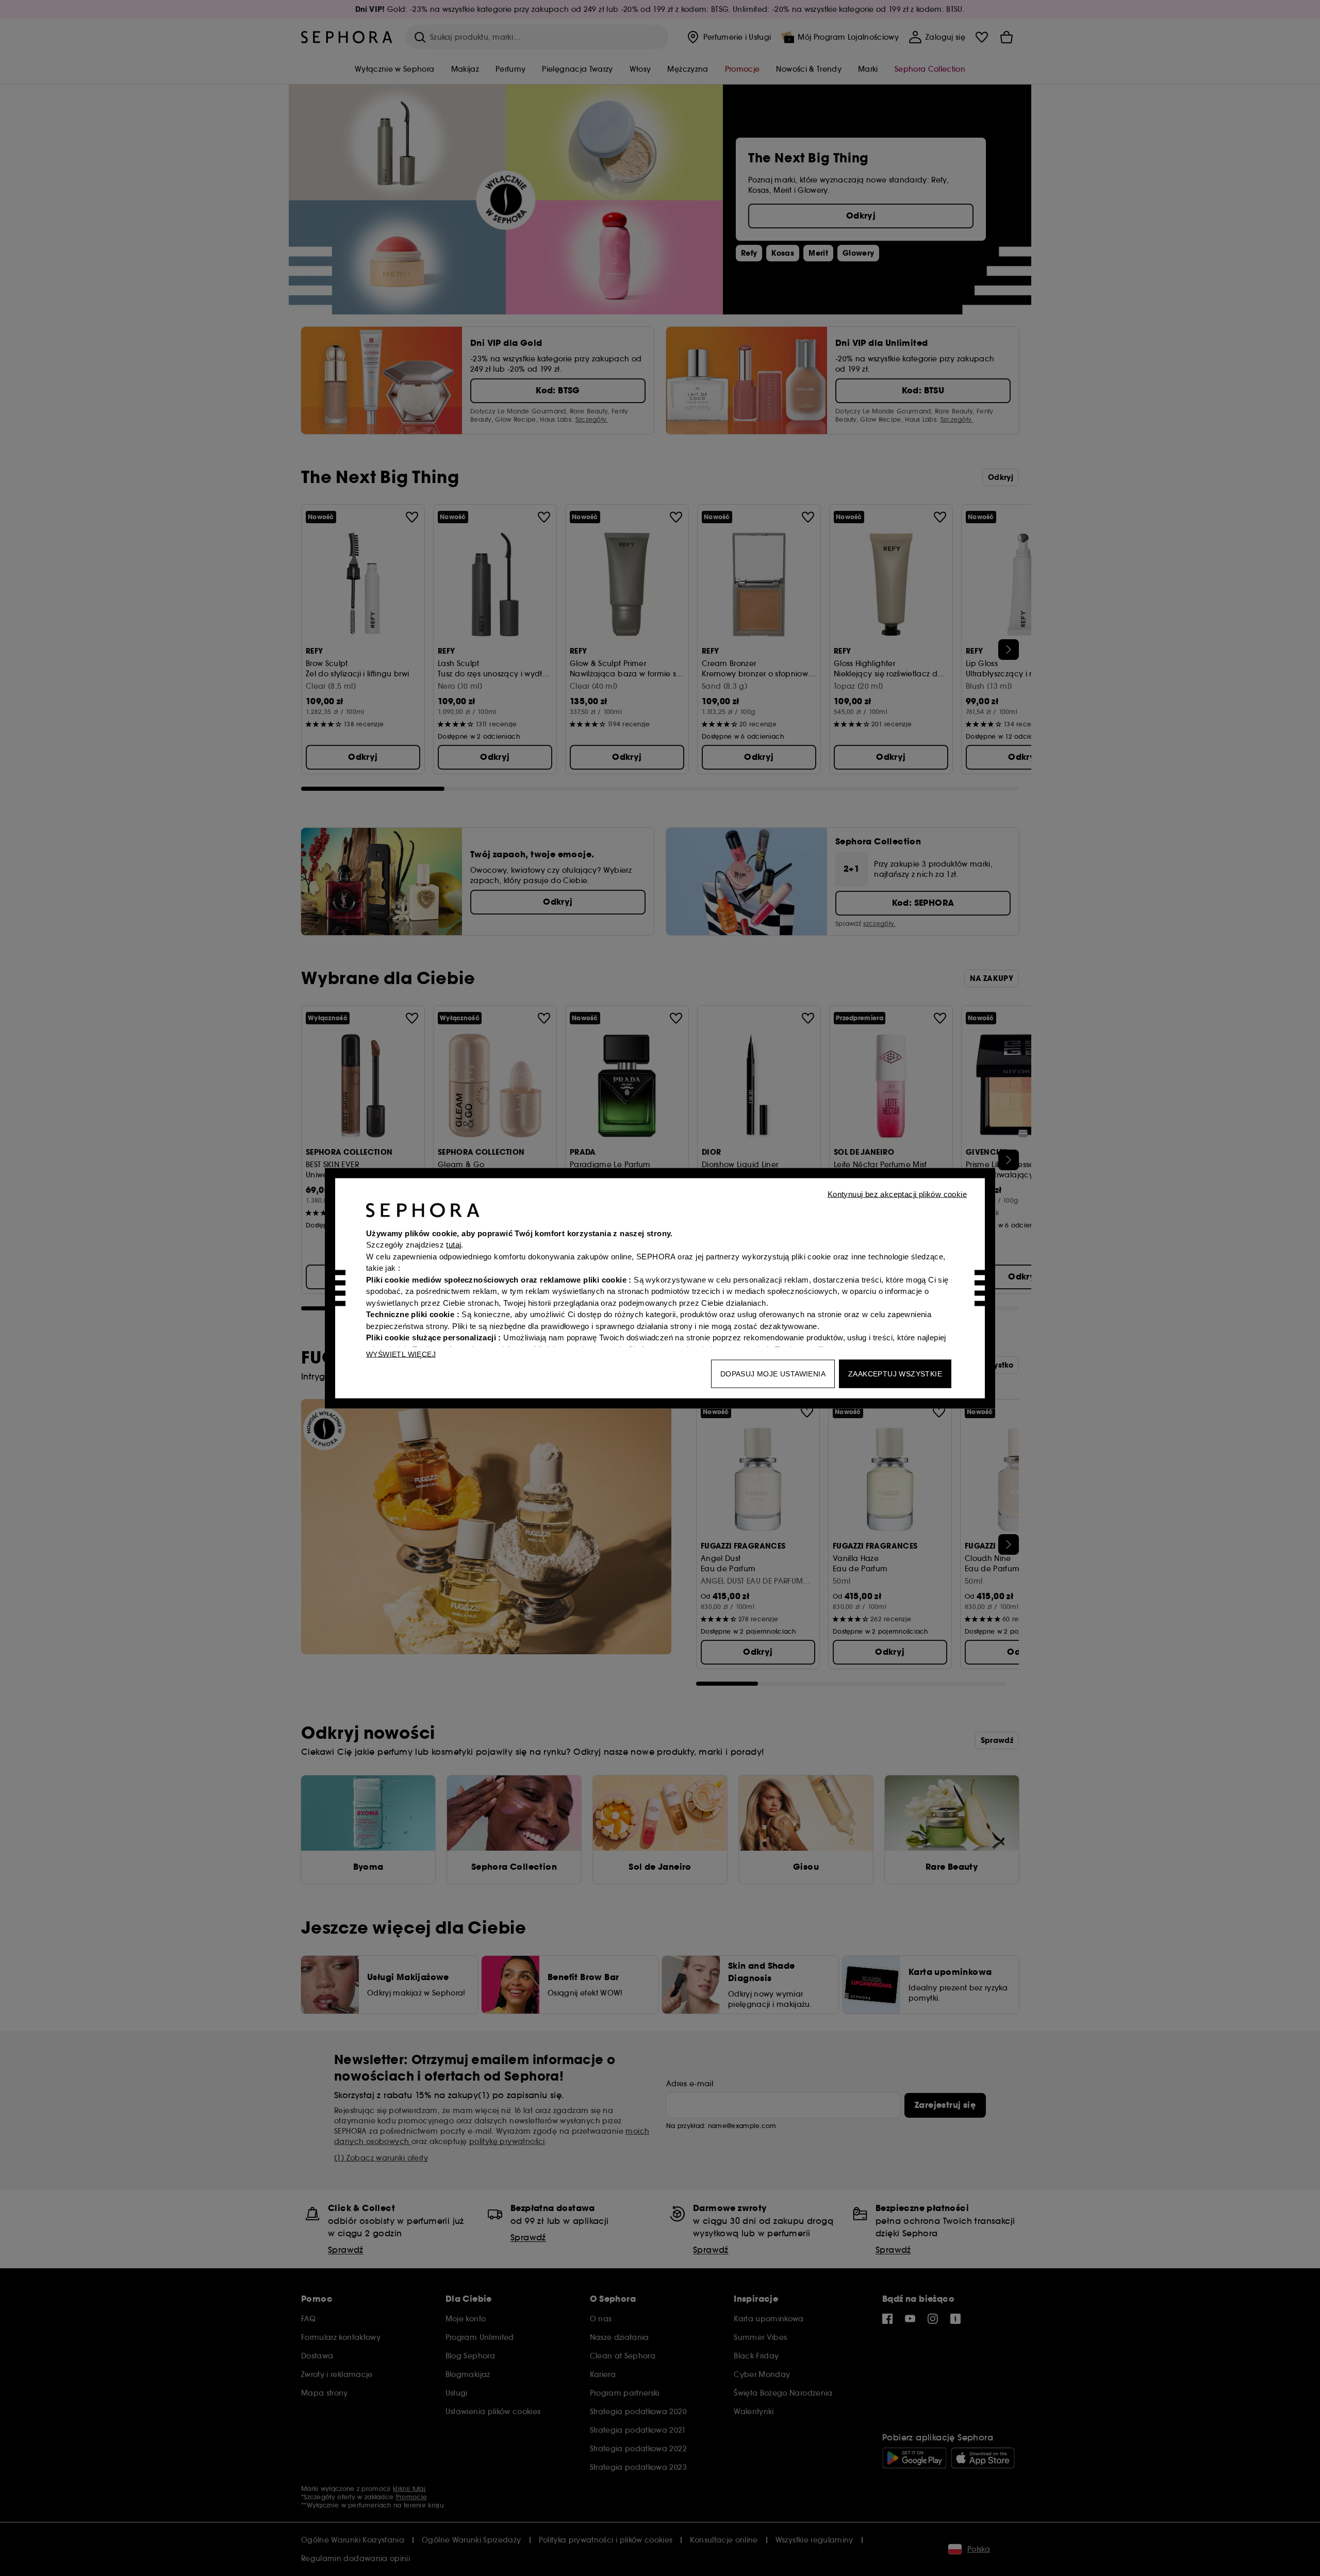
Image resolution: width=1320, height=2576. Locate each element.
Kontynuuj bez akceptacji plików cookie (897, 1194)
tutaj (453, 1245)
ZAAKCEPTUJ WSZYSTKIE (895, 1373)
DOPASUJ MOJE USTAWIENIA (773, 1373)
